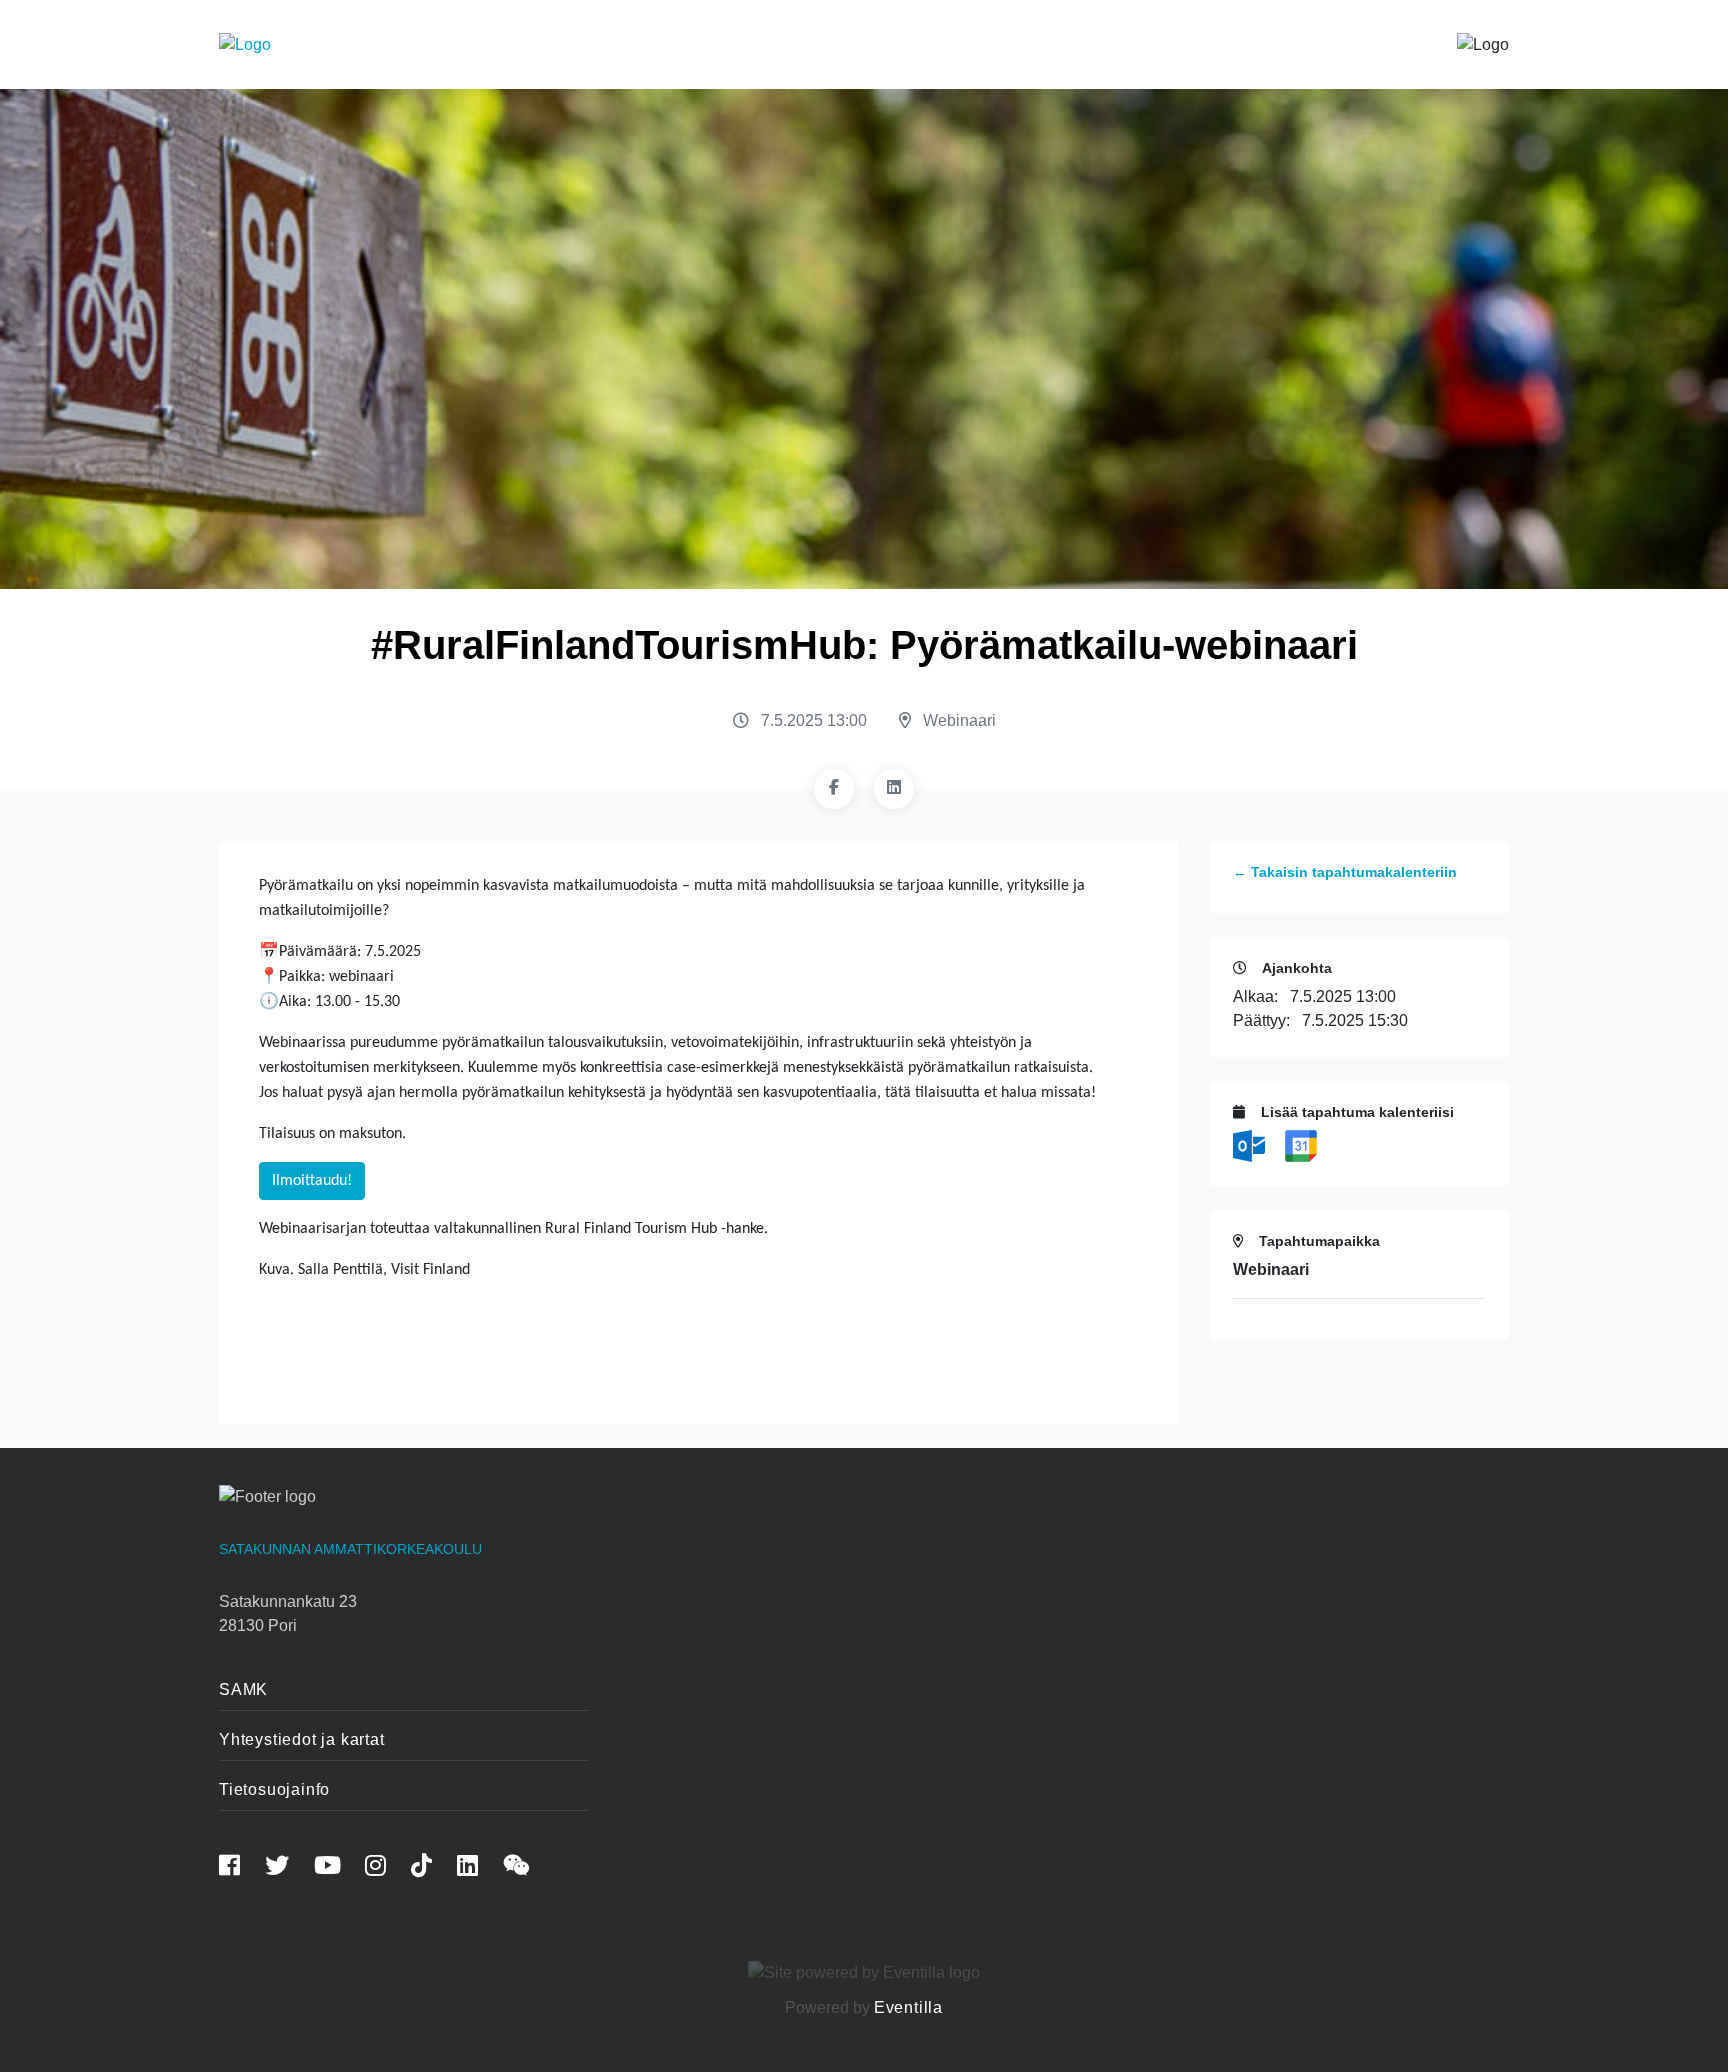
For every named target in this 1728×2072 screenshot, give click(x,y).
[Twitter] (287, 1868)
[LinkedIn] (894, 789)
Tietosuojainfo (274, 1789)
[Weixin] (527, 1868)
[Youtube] (338, 1868)
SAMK (243, 1689)
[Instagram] (386, 1868)
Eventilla (908, 2007)
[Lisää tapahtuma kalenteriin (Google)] (1301, 1144)
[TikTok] (432, 1868)
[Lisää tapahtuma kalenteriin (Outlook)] (1251, 1144)
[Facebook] (834, 789)
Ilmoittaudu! (312, 1181)
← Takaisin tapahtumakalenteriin (1345, 872)
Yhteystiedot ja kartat (302, 1739)
